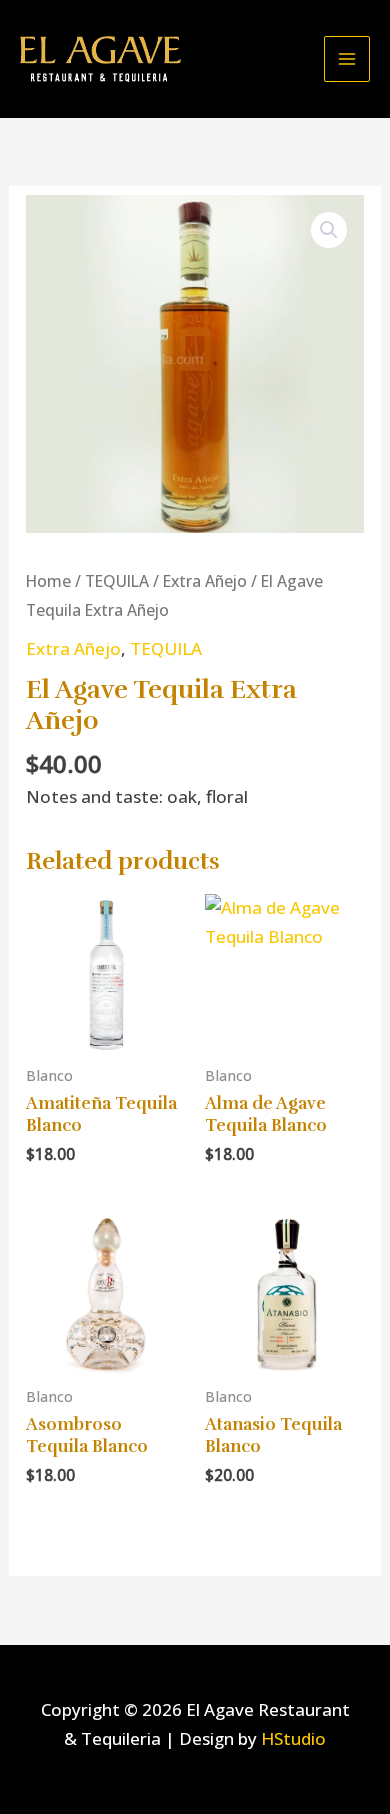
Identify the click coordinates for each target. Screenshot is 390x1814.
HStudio (293, 1738)
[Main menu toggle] (347, 59)
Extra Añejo (205, 581)
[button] (329, 230)
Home (48, 581)
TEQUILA (117, 581)
